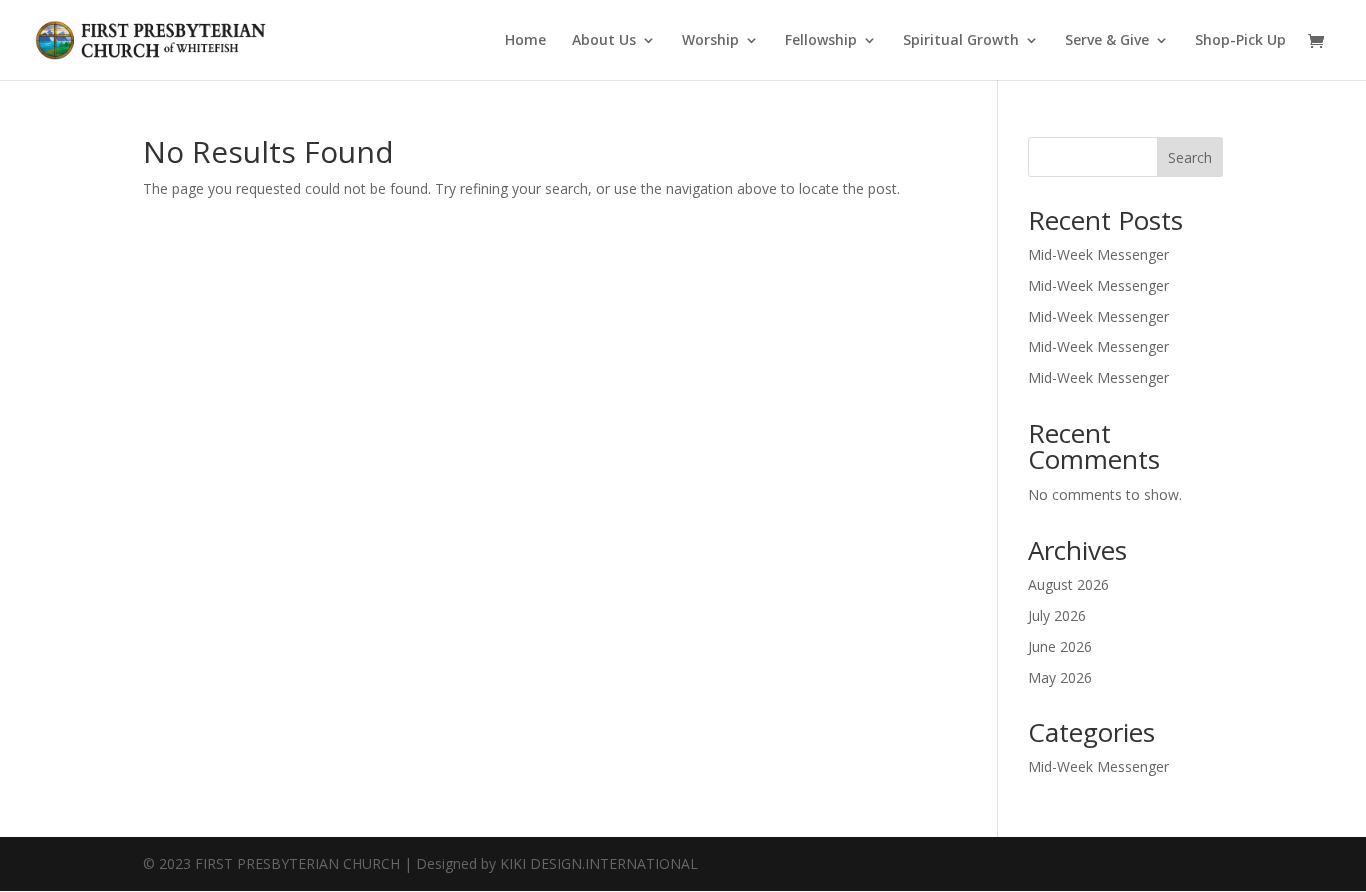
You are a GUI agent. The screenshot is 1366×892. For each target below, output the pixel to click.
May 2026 (1060, 677)
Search (1190, 157)
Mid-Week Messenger (1098, 254)
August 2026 (1068, 584)
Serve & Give (1107, 41)
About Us (604, 41)
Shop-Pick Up (1240, 41)
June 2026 (1060, 646)
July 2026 (1057, 615)
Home (525, 41)
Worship (710, 41)
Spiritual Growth (961, 41)
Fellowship (821, 41)
